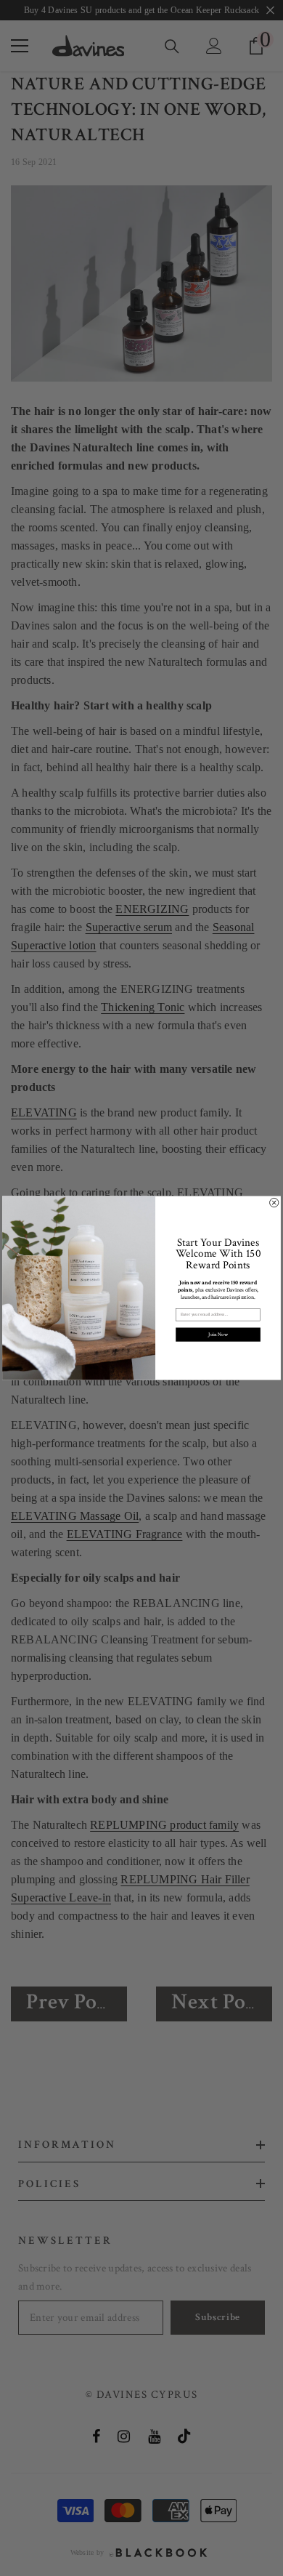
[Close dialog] (274, 1202)
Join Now (218, 1334)
